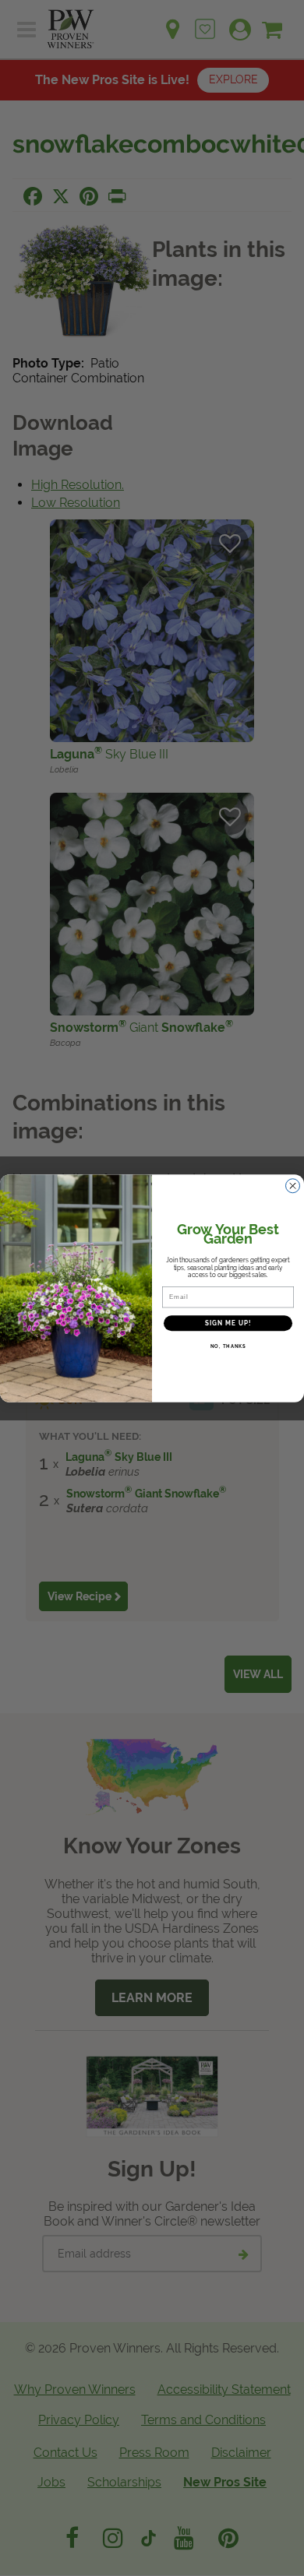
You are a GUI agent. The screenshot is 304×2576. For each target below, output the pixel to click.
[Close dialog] (293, 1186)
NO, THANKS (228, 1346)
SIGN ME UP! (228, 1323)
